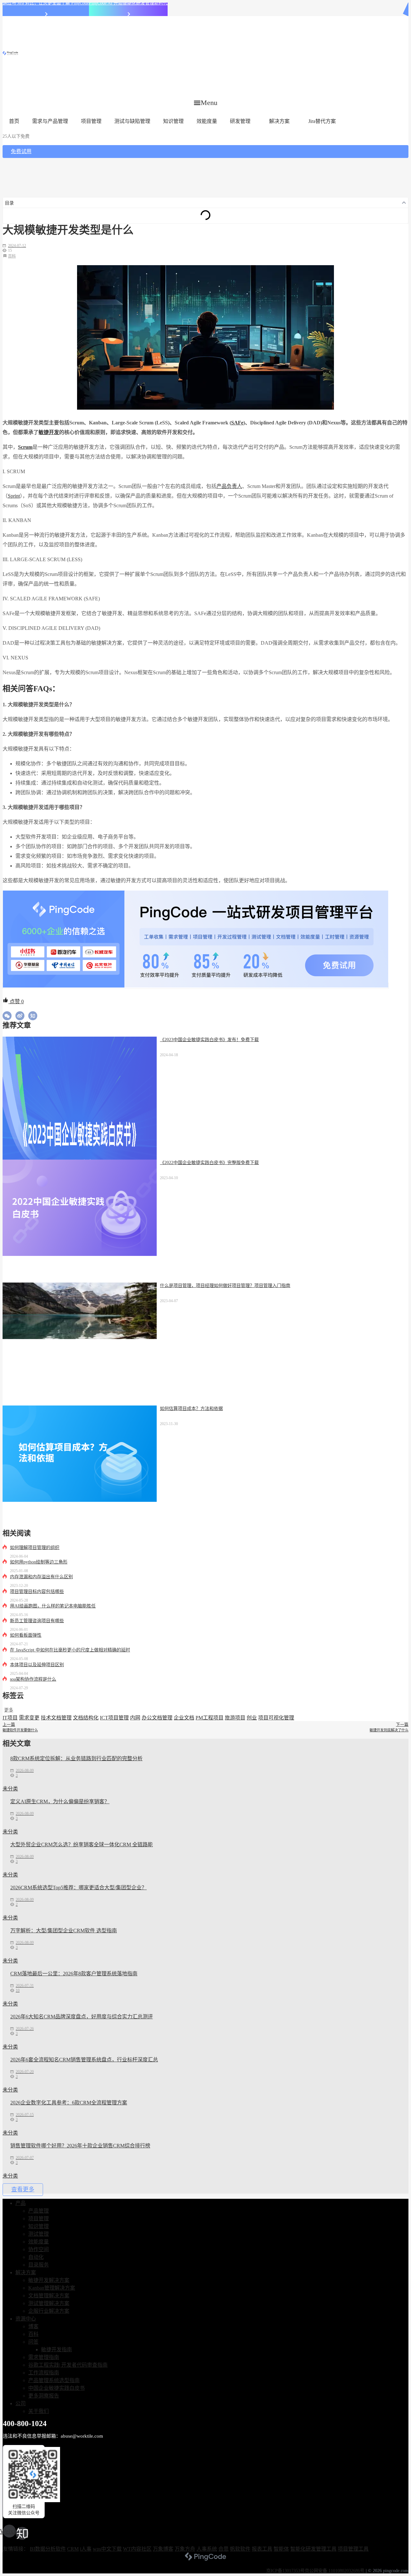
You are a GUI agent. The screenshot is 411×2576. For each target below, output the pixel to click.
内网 (135, 1718)
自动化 (36, 2257)
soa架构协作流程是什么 (33, 1679)
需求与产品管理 (50, 121)
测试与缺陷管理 (132, 121)
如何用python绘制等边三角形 (39, 1562)
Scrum (25, 447)
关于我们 (39, 2411)
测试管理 (39, 2234)
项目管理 (91, 121)
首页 (14, 121)
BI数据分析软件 (48, 2549)
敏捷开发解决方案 (49, 2280)
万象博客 (163, 2549)
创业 (252, 1718)
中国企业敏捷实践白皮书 (57, 2388)
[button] (206, 103)
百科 (12, 256)
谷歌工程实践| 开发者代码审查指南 (68, 2365)
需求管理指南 (44, 2357)
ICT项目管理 (114, 1718)
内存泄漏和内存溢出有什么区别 (41, 1577)
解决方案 (279, 121)
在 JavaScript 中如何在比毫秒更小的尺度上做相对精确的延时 (70, 1650)
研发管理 (240, 121)
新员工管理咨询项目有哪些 (37, 1621)
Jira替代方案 (322, 121)
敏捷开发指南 (57, 2350)
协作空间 (39, 2249)
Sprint (14, 496)
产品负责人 (229, 486)
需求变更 (29, 1718)
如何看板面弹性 (26, 1635)
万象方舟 (185, 2549)
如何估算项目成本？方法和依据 (191, 1409)
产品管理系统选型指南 (54, 2380)
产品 (21, 2203)
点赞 (16, 1001)
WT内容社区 (137, 2549)
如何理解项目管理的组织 (35, 1548)
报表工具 (262, 2549)
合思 (223, 2549)
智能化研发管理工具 (313, 2549)
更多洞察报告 (44, 2396)
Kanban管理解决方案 (52, 2288)
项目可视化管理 (276, 1718)
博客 (33, 2326)
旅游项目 (235, 1718)
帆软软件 (240, 2549)
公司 (21, 2403)
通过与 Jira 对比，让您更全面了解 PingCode (46, 3)
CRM (73, 2549)
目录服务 (39, 2265)
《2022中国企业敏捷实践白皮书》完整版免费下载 (209, 1163)
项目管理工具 (353, 2549)
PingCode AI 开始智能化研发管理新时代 (128, 3)
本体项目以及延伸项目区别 (37, 1665)
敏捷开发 (49, 432)
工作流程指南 (44, 2373)
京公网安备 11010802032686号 (335, 2571)
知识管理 (173, 121)
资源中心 (26, 2319)
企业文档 (184, 1718)
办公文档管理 (157, 1718)
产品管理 (39, 2211)
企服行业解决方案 (49, 2311)
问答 (33, 2342)
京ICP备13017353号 (285, 2571)
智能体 (281, 2549)
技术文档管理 (56, 1718)
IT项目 (10, 1718)
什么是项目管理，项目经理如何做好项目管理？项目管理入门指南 (225, 1286)
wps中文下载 (107, 2549)
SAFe (237, 423)
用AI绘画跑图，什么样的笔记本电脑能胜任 (53, 1606)
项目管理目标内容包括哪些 (37, 1592)
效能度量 (207, 121)
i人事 (86, 2549)
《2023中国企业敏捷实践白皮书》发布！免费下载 (209, 1040)
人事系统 (207, 2549)
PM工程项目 (210, 1718)
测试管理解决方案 (49, 2303)
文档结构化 (86, 1718)
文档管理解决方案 (49, 2296)
